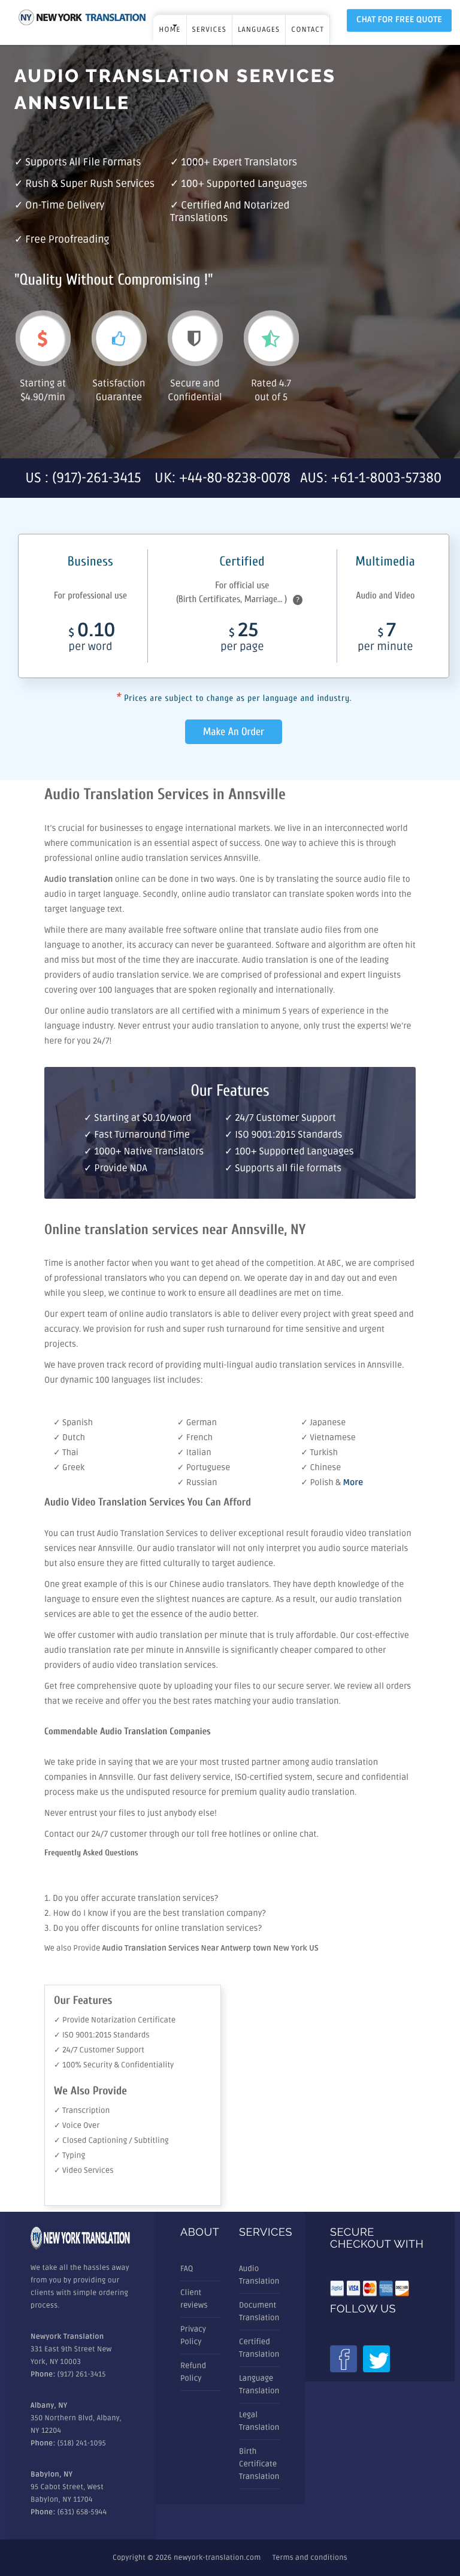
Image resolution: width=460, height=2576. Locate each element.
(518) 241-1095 (82, 2443)
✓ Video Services (84, 2170)
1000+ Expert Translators (239, 163)
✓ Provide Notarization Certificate (115, 2020)
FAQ (187, 2269)
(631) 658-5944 (82, 2512)
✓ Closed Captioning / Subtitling (111, 2140)
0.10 (92, 639)
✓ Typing (69, 2155)
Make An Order (234, 732)
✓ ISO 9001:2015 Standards (102, 2035)
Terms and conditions (310, 2558)
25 (242, 639)
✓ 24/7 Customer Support (99, 2050)
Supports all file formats (83, 163)
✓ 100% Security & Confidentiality (114, 2065)
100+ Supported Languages (244, 184)
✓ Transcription (82, 2111)
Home (170, 30)
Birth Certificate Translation (259, 2464)
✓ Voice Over (77, 2125)
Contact (308, 30)
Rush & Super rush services (90, 184)
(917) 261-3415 (82, 2374)
